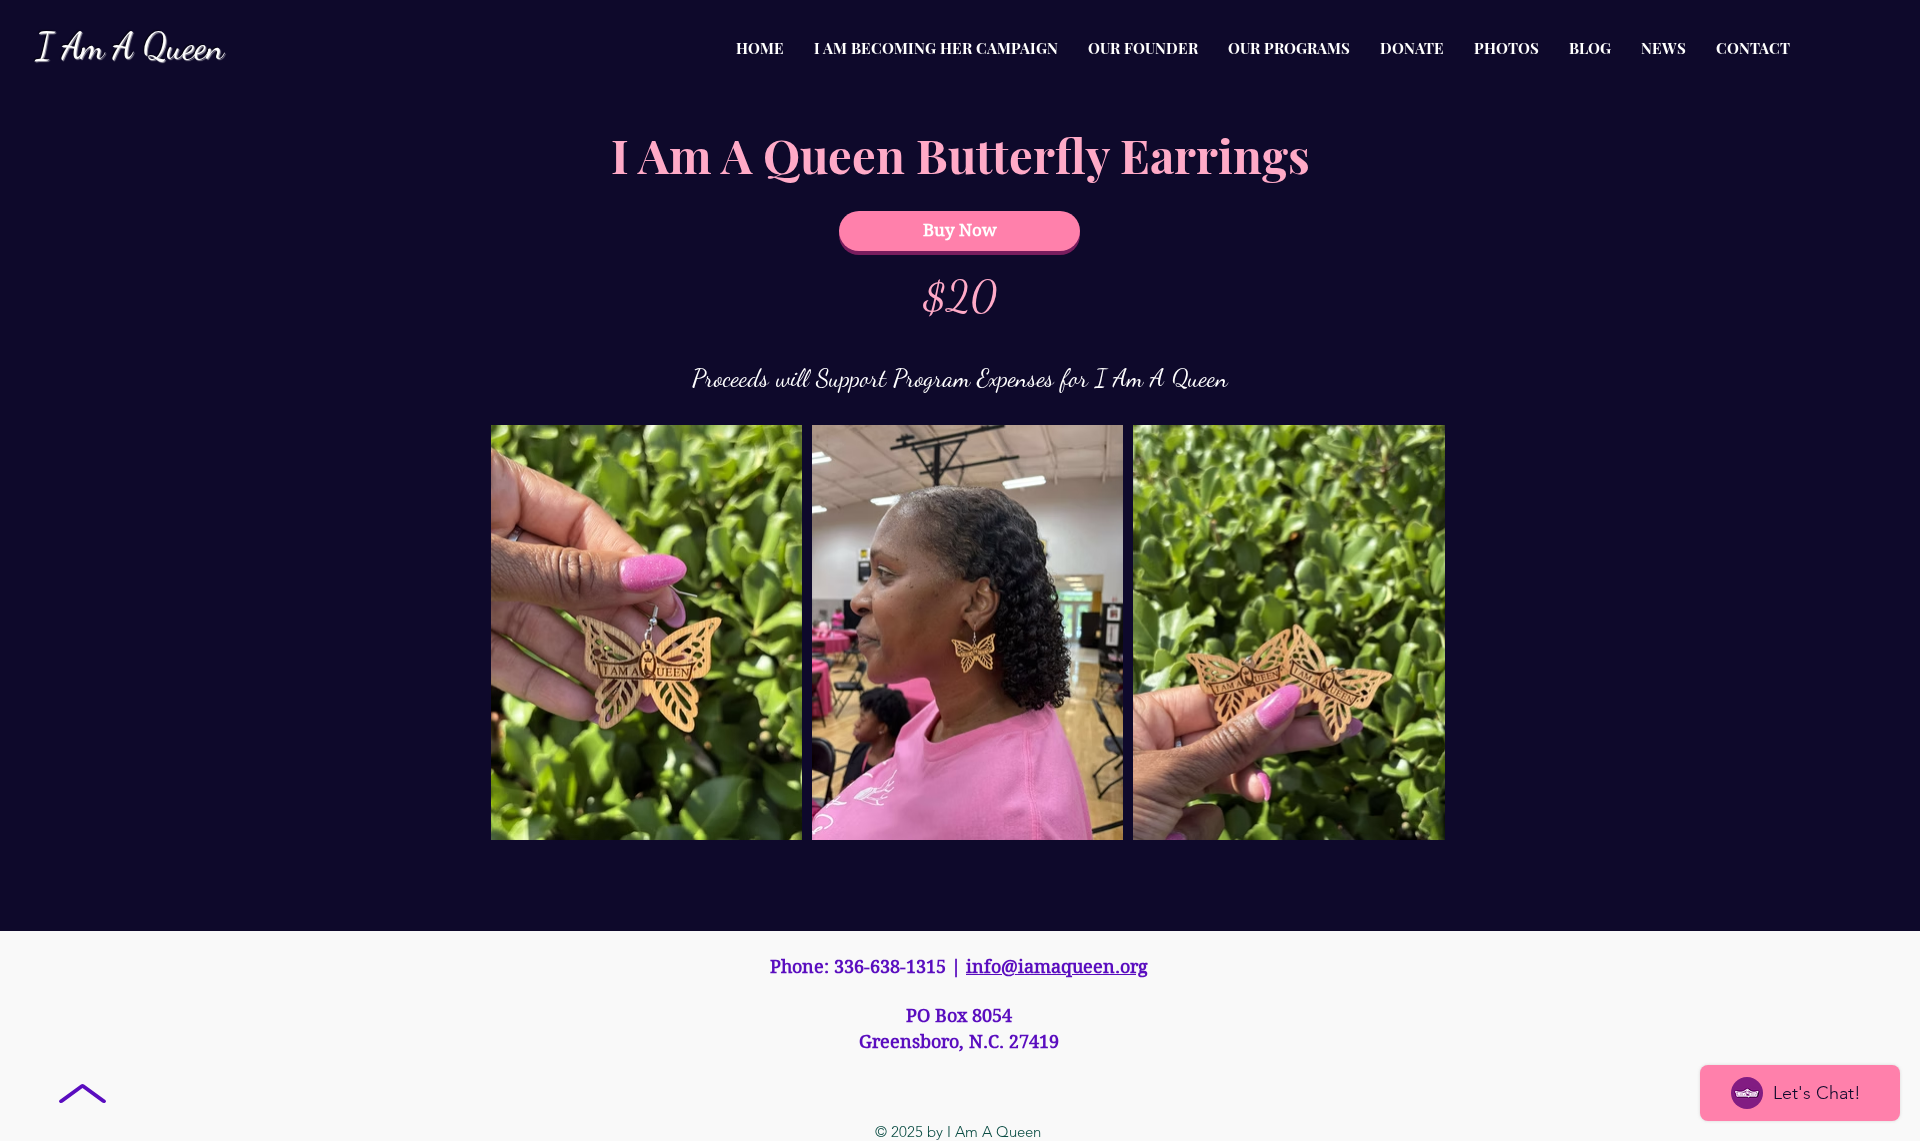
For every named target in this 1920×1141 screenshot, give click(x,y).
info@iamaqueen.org (1057, 966)
